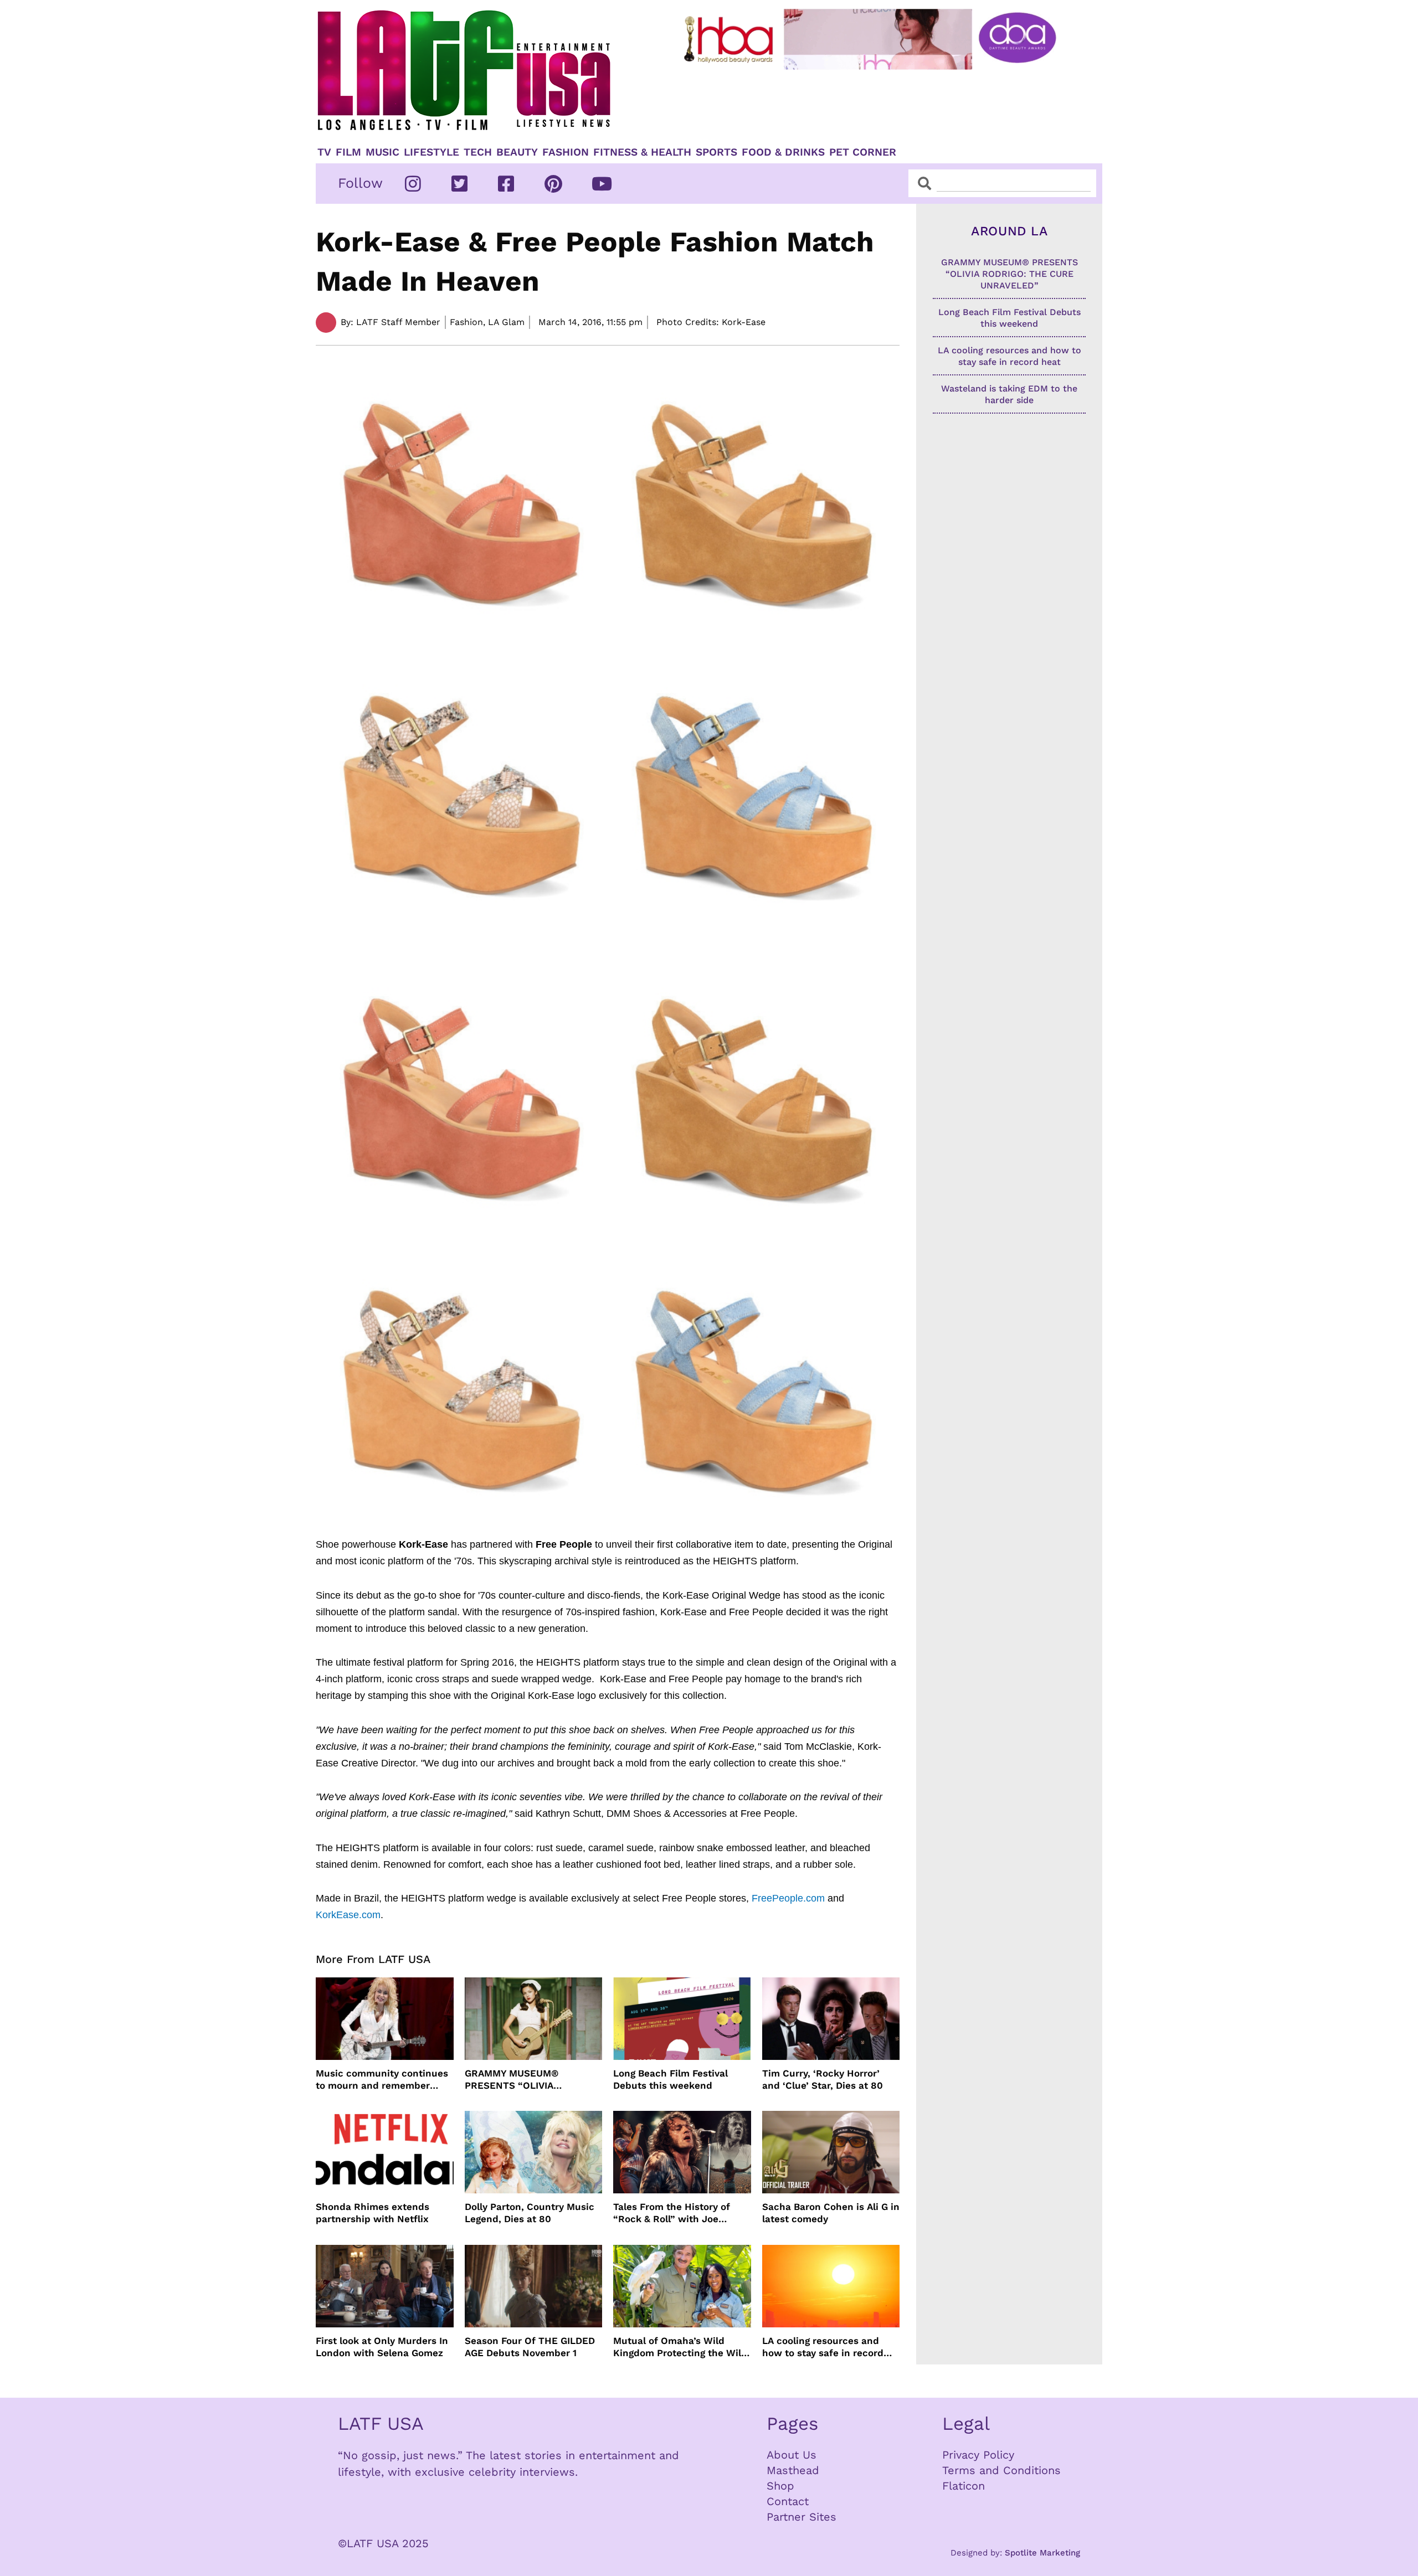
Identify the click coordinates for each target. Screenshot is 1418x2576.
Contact (788, 2501)
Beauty (517, 152)
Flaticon (964, 2486)
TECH (478, 152)
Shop (780, 2486)
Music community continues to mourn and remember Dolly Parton (382, 2080)
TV (324, 152)
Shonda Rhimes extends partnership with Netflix (373, 2213)
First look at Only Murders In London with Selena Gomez (382, 2347)
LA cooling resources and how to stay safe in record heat (823, 2347)
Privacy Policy (978, 2455)
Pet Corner (863, 152)
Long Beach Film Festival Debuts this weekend (671, 2079)
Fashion (566, 152)
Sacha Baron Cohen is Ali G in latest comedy (831, 2213)
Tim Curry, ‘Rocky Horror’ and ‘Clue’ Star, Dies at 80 (823, 2079)
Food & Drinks (783, 152)
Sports (716, 152)
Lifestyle (431, 152)
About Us (792, 2455)
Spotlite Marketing (1042, 2553)
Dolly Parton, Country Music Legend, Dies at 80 (530, 2213)
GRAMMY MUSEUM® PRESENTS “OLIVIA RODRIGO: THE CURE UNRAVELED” (513, 2080)
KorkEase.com (348, 1915)
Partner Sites (802, 2517)
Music (382, 152)
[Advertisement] (879, 104)
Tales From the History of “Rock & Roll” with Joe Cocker (672, 2213)
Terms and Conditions (1001, 2470)
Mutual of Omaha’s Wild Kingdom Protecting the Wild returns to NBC (680, 2347)
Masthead (793, 2470)
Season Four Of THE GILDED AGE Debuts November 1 (530, 2347)
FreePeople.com (788, 1898)
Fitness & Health (642, 152)
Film (348, 152)
